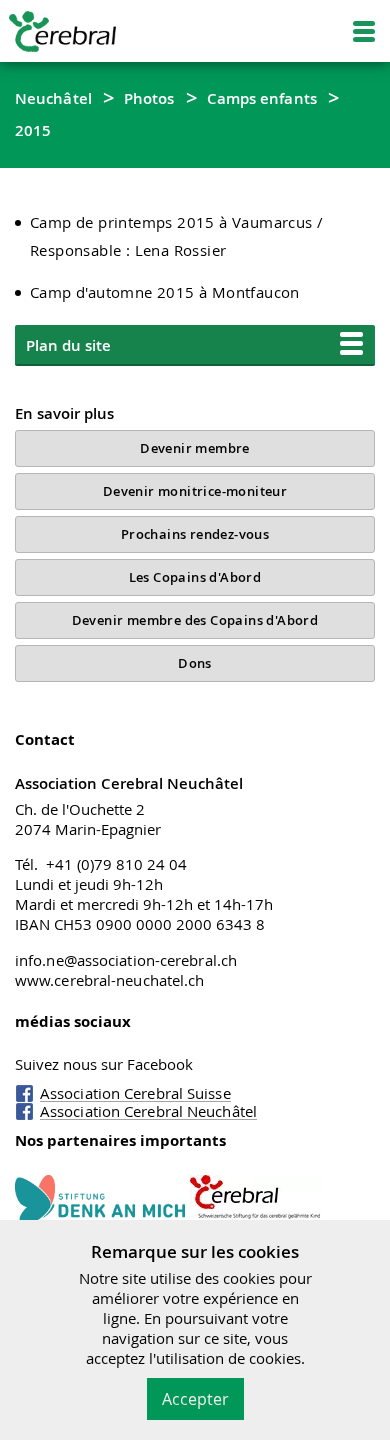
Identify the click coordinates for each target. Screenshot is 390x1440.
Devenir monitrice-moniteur (195, 491)
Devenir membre (195, 448)
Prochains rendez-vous (195, 534)
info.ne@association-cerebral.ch (126, 960)
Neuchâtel (53, 98)
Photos (149, 98)
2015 (33, 130)
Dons (195, 663)
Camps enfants (262, 98)
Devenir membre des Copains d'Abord (195, 620)
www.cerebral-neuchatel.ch (110, 980)
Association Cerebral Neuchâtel (148, 1111)
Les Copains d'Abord (195, 577)
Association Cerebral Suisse (135, 1093)
